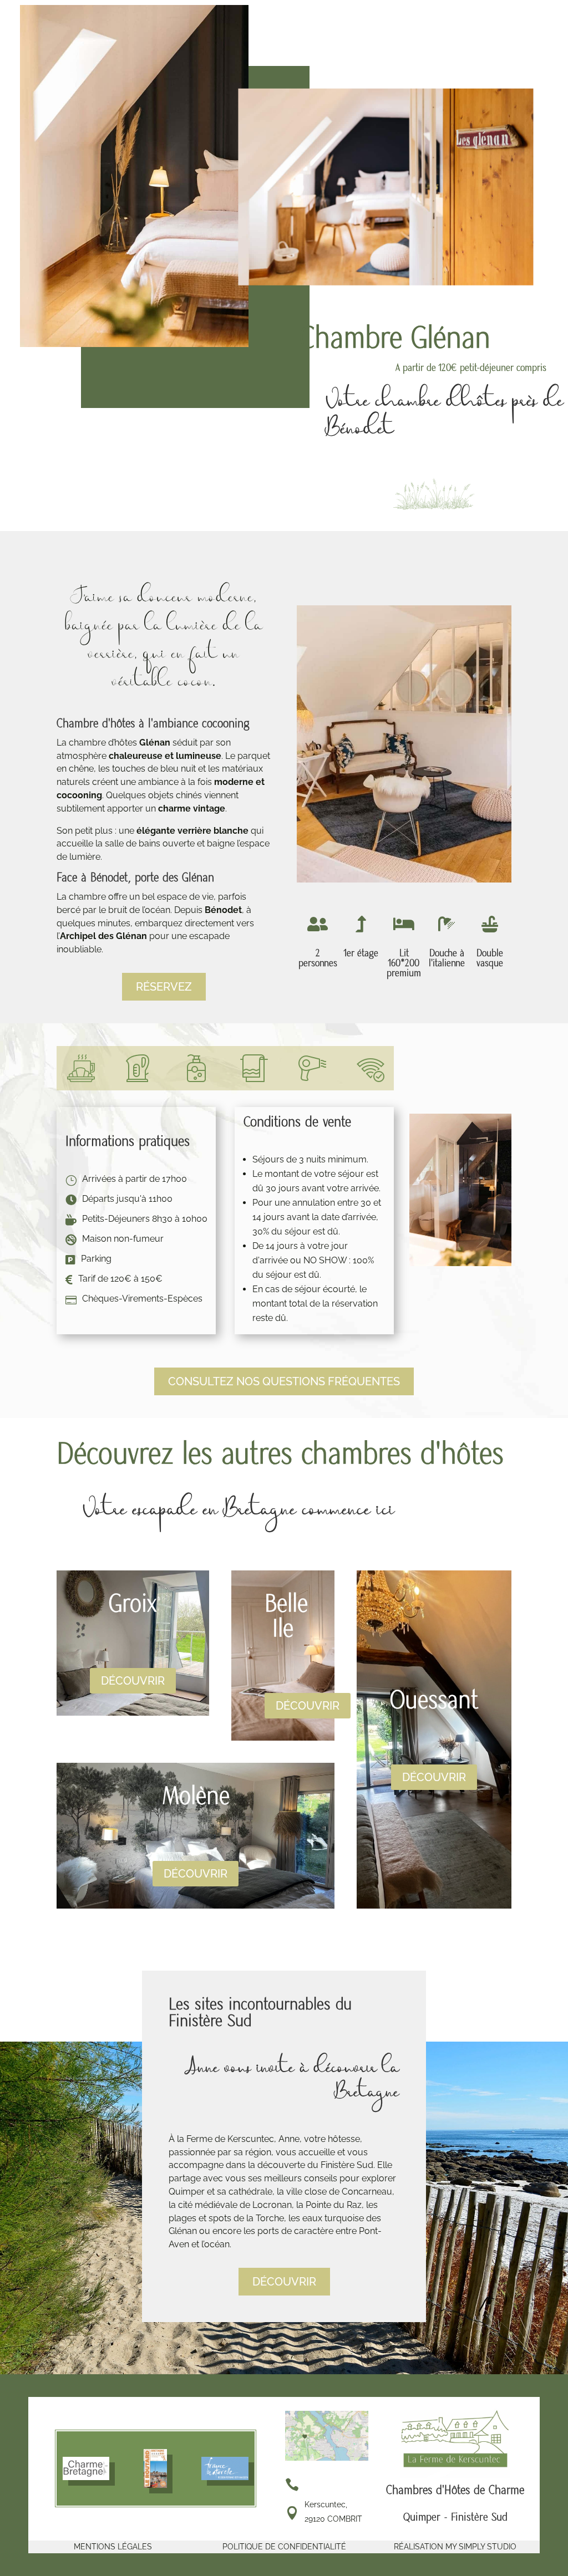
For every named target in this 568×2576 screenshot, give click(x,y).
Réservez (164, 987)
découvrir (284, 2282)
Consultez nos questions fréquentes (284, 1381)
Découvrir (133, 1681)
